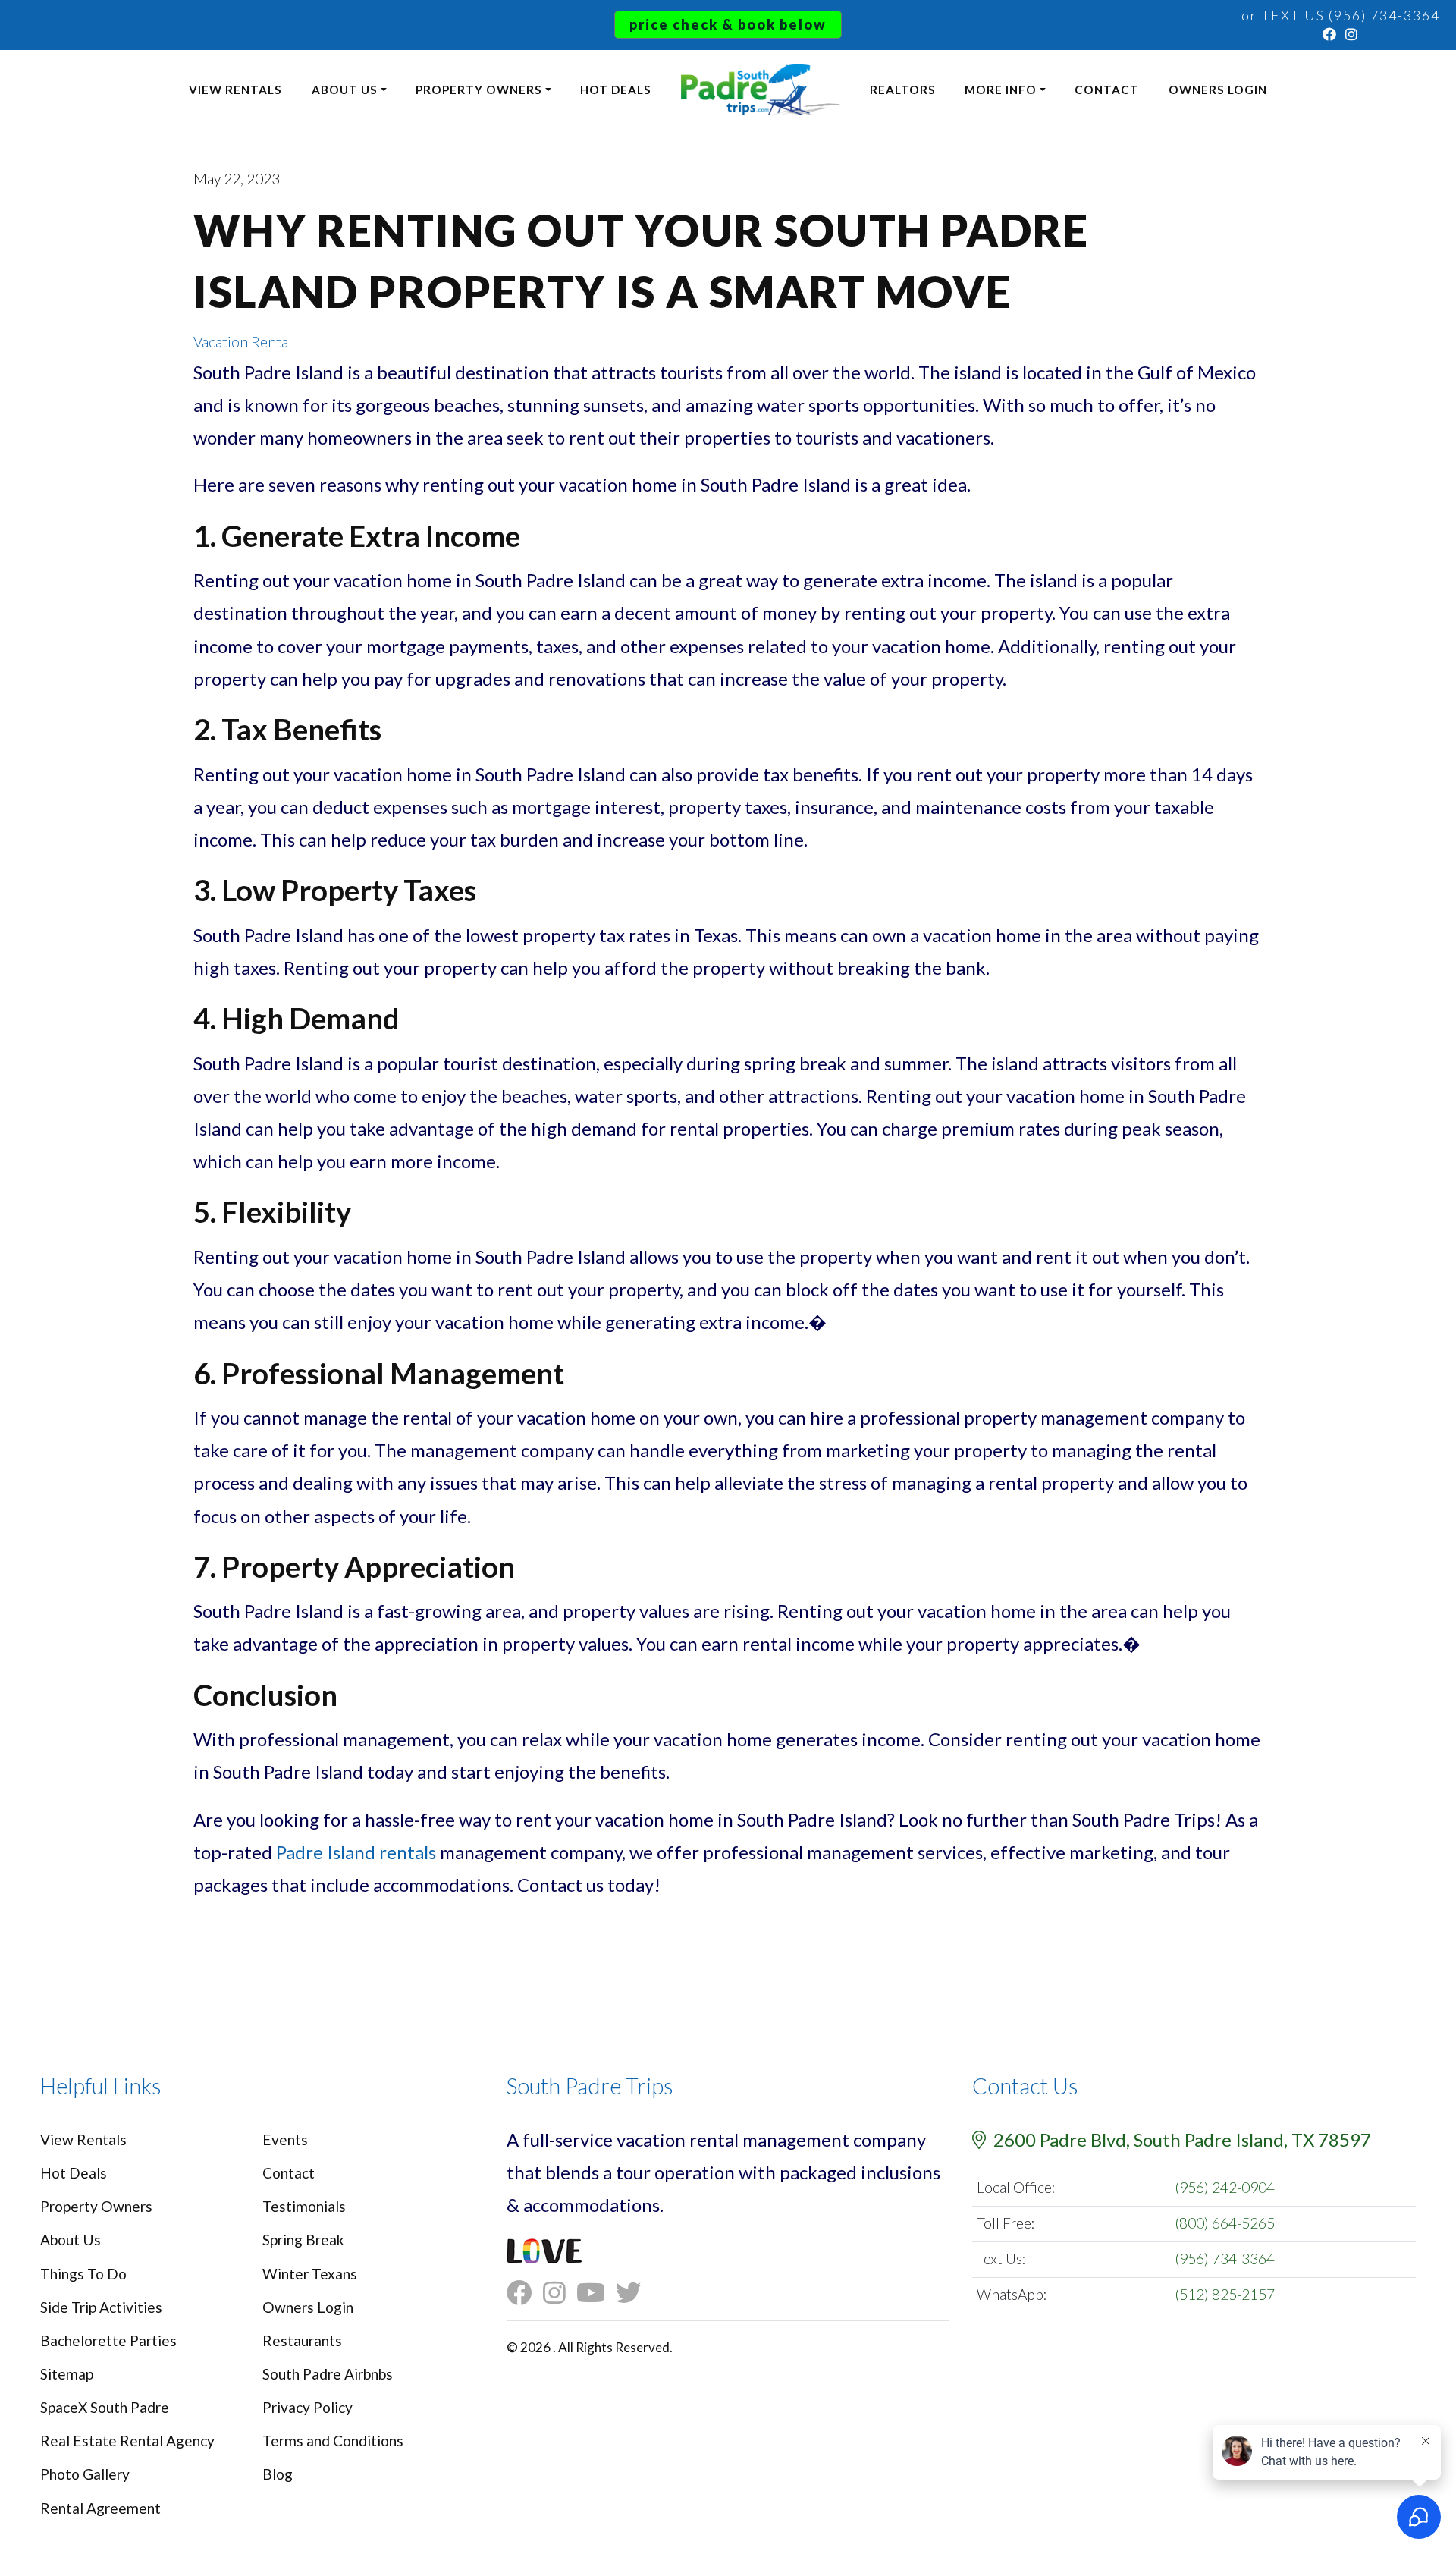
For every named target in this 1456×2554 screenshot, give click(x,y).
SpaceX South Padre (105, 2407)
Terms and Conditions (333, 2441)
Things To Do (83, 2274)
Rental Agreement (100, 2508)
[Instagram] (1352, 34)
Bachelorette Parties (108, 2340)
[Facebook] (1330, 34)
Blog (278, 2474)
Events (285, 2139)
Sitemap (67, 2374)
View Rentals (235, 90)
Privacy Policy (308, 2407)
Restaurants (302, 2340)
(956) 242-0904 (1225, 2187)
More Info (1001, 90)
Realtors (903, 90)
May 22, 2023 (237, 179)
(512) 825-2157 (1225, 2294)
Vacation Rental (243, 342)
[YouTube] (596, 2293)
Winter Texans (310, 2274)
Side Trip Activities (101, 2307)
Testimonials (304, 2206)
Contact (1107, 90)
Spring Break (303, 2240)
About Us (345, 90)
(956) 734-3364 (1225, 2259)
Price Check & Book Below (728, 24)
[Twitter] (634, 2293)
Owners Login (1218, 90)
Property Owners (479, 90)
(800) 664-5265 (1225, 2223)
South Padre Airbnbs (328, 2374)
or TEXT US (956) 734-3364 (1341, 15)
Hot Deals (616, 90)
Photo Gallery (85, 2474)
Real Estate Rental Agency (127, 2441)
